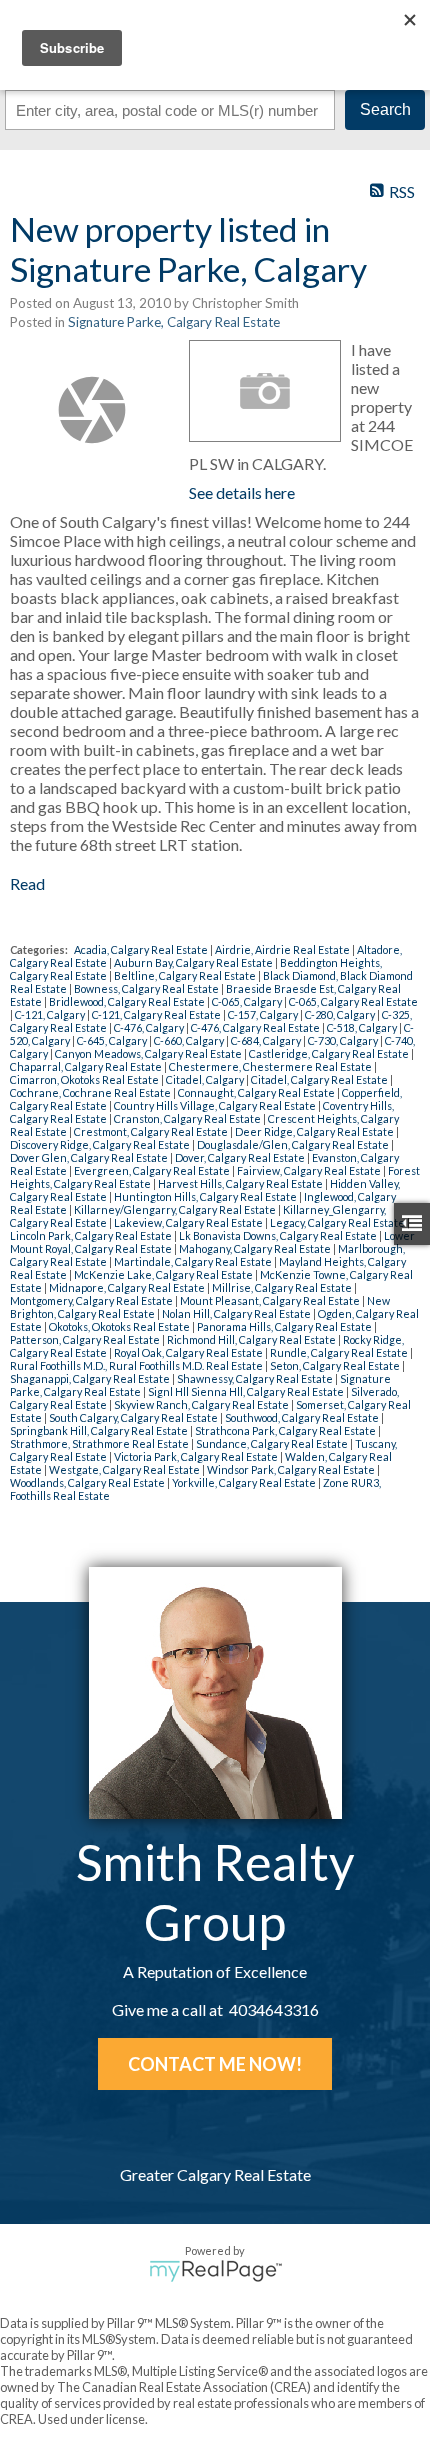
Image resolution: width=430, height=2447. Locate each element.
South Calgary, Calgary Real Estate (134, 1417)
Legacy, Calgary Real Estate (338, 1222)
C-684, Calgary (267, 1040)
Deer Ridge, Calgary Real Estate (315, 1131)
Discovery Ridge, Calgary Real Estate (101, 1144)
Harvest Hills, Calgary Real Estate (241, 1183)
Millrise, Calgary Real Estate (283, 1287)
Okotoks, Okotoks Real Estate (120, 1326)
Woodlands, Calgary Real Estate (88, 1482)
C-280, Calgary (341, 1014)
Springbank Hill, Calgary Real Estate (100, 1430)
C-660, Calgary (190, 1040)
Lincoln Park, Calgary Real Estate (92, 1235)
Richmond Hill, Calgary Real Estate (252, 1339)
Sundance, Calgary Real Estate (273, 1443)
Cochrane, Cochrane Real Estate (91, 1092)
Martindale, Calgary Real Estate (194, 1261)
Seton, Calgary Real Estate (336, 1365)
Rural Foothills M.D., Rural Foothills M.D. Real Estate (137, 1365)
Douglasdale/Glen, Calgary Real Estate (294, 1144)
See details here (242, 492)
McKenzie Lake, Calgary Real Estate (164, 1274)
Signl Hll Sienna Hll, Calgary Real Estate (247, 1391)
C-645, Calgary (113, 1040)
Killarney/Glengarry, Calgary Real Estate (176, 1209)
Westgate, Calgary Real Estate (125, 1469)
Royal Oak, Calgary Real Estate (189, 1352)
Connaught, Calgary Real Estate (257, 1092)
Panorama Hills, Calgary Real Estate (285, 1326)
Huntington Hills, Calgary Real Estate (206, 1196)
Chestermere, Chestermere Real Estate (271, 1066)
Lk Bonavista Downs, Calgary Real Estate (279, 1235)
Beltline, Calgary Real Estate (186, 975)
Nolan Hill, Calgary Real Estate (237, 1313)
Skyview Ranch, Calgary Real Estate (202, 1404)
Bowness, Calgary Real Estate (147, 988)
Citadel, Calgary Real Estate (320, 1079)
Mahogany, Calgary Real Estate (256, 1248)
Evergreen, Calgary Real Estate (153, 1170)
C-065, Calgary (248, 1001)
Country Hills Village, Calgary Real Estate (216, 1105)
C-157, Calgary (264, 1014)
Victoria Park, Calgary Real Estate (197, 1456)
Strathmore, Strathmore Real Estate (100, 1443)
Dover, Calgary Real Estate (241, 1157)
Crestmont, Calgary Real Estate (152, 1131)
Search (385, 109)
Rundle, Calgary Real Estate (340, 1352)
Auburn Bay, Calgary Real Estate (194, 962)
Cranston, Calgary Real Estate (188, 1118)
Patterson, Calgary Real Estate (86, 1339)
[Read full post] (92, 410)
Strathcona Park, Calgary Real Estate (286, 1430)
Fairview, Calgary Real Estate (310, 1170)
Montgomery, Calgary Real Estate (92, 1300)
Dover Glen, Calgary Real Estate (90, 1157)
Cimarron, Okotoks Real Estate (85, 1079)
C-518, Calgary (363, 1027)
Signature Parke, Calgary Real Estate (174, 322)
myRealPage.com (215, 2271)
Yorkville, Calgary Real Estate (245, 1482)
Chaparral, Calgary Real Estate (87, 1066)
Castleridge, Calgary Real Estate (330, 1053)
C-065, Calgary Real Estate (353, 1001)
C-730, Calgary (344, 1040)
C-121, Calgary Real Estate (157, 1014)
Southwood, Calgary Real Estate (303, 1417)
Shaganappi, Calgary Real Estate (91, 1378)
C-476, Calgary (150, 1027)
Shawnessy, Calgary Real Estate (256, 1378)
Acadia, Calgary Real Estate (142, 949)
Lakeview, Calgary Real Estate (189, 1222)
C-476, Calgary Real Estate (256, 1027)
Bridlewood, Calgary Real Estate (128, 1001)
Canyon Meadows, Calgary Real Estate (149, 1053)
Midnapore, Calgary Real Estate (128, 1287)
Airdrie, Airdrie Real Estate (283, 949)
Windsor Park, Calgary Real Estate (292, 1469)
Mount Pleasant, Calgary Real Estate (271, 1300)
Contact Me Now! (215, 2064)
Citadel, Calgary (206, 1079)
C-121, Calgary (51, 1014)
